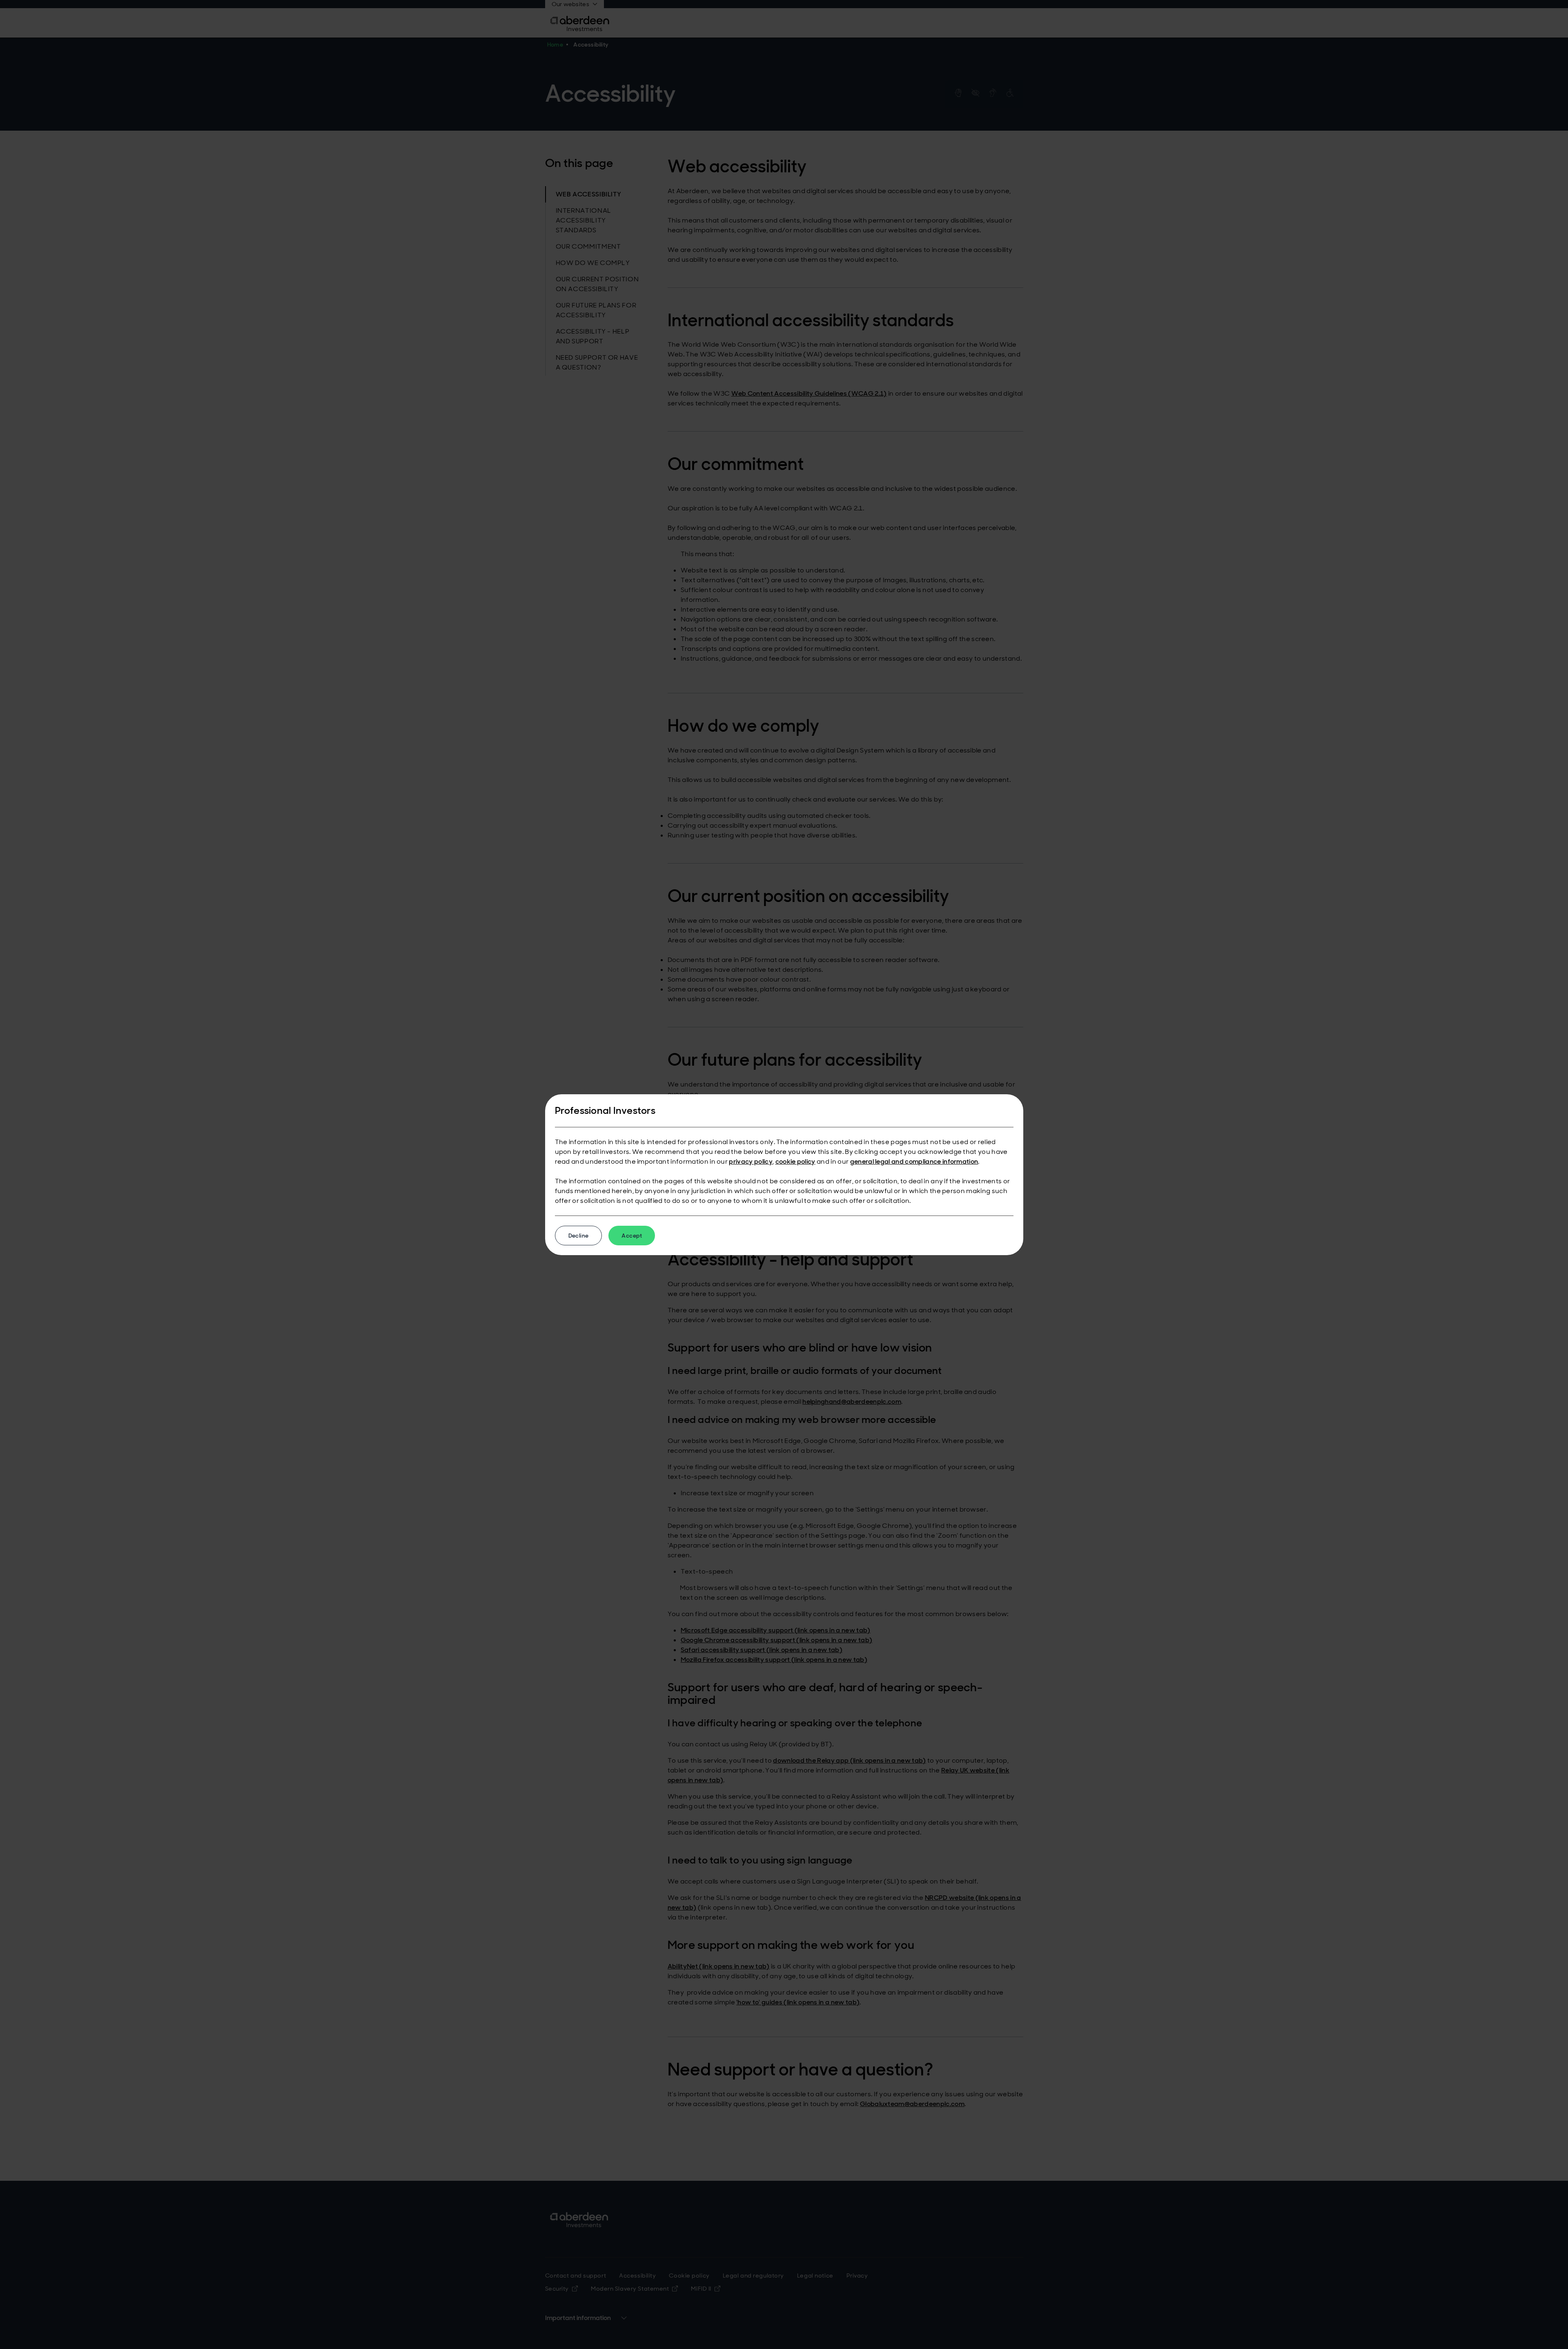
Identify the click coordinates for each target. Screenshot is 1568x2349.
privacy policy (751, 1161)
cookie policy (795, 1161)
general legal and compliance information (914, 1161)
